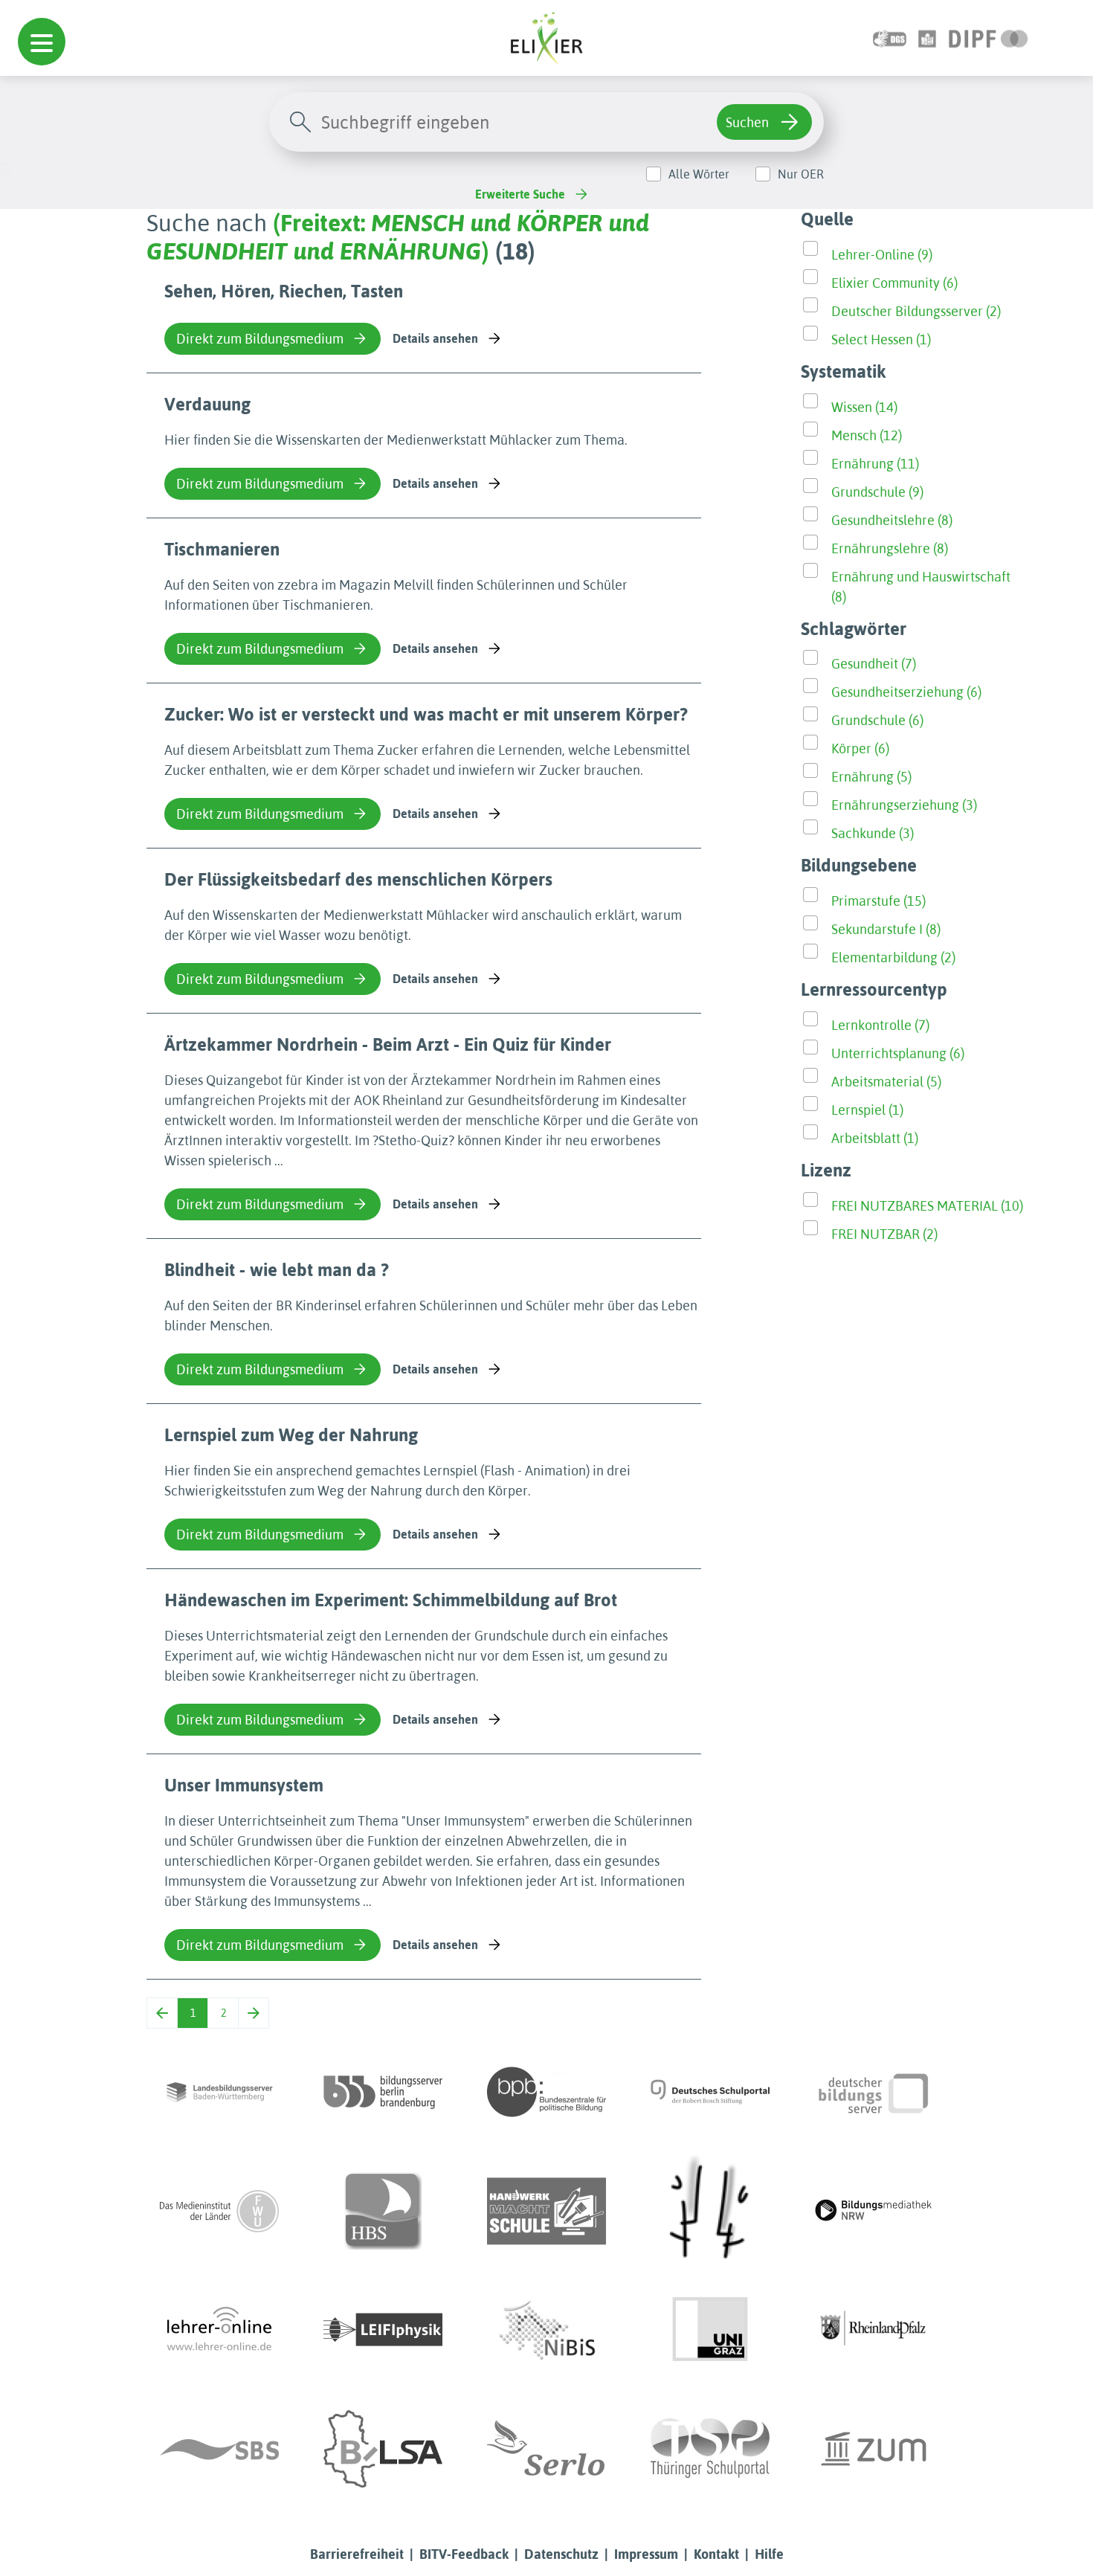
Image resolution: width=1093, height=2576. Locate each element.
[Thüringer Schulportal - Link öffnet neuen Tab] (710, 2449)
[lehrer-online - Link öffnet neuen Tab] (219, 2330)
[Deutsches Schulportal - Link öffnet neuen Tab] (710, 2092)
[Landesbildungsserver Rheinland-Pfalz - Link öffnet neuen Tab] (874, 2330)
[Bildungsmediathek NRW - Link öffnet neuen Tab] (874, 2211)
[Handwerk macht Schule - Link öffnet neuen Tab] (546, 2211)
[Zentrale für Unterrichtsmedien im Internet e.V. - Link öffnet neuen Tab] (874, 2449)
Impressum (646, 2554)
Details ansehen (435, 338)
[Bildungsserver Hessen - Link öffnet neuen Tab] (710, 2211)
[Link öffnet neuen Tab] (989, 38)
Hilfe (769, 2554)
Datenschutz (561, 2554)
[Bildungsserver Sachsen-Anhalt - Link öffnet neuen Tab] (383, 2449)
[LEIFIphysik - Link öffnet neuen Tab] (383, 2330)
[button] (42, 42)
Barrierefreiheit (357, 2554)
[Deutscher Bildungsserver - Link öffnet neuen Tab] (874, 2092)
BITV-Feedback (464, 2554)
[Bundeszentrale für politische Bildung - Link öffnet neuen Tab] (546, 2092)
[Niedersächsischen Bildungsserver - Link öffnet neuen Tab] (546, 2330)
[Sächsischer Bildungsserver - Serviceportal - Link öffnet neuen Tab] (219, 2449)
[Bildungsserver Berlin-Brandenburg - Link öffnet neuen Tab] (383, 2092)
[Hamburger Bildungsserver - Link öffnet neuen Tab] (383, 2211)
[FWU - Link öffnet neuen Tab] (219, 2211)
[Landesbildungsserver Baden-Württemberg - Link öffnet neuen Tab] (219, 2092)
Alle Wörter (699, 174)
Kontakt (716, 2554)
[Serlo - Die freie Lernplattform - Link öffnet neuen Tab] (546, 2449)
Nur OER (801, 174)
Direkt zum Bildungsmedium (260, 339)
